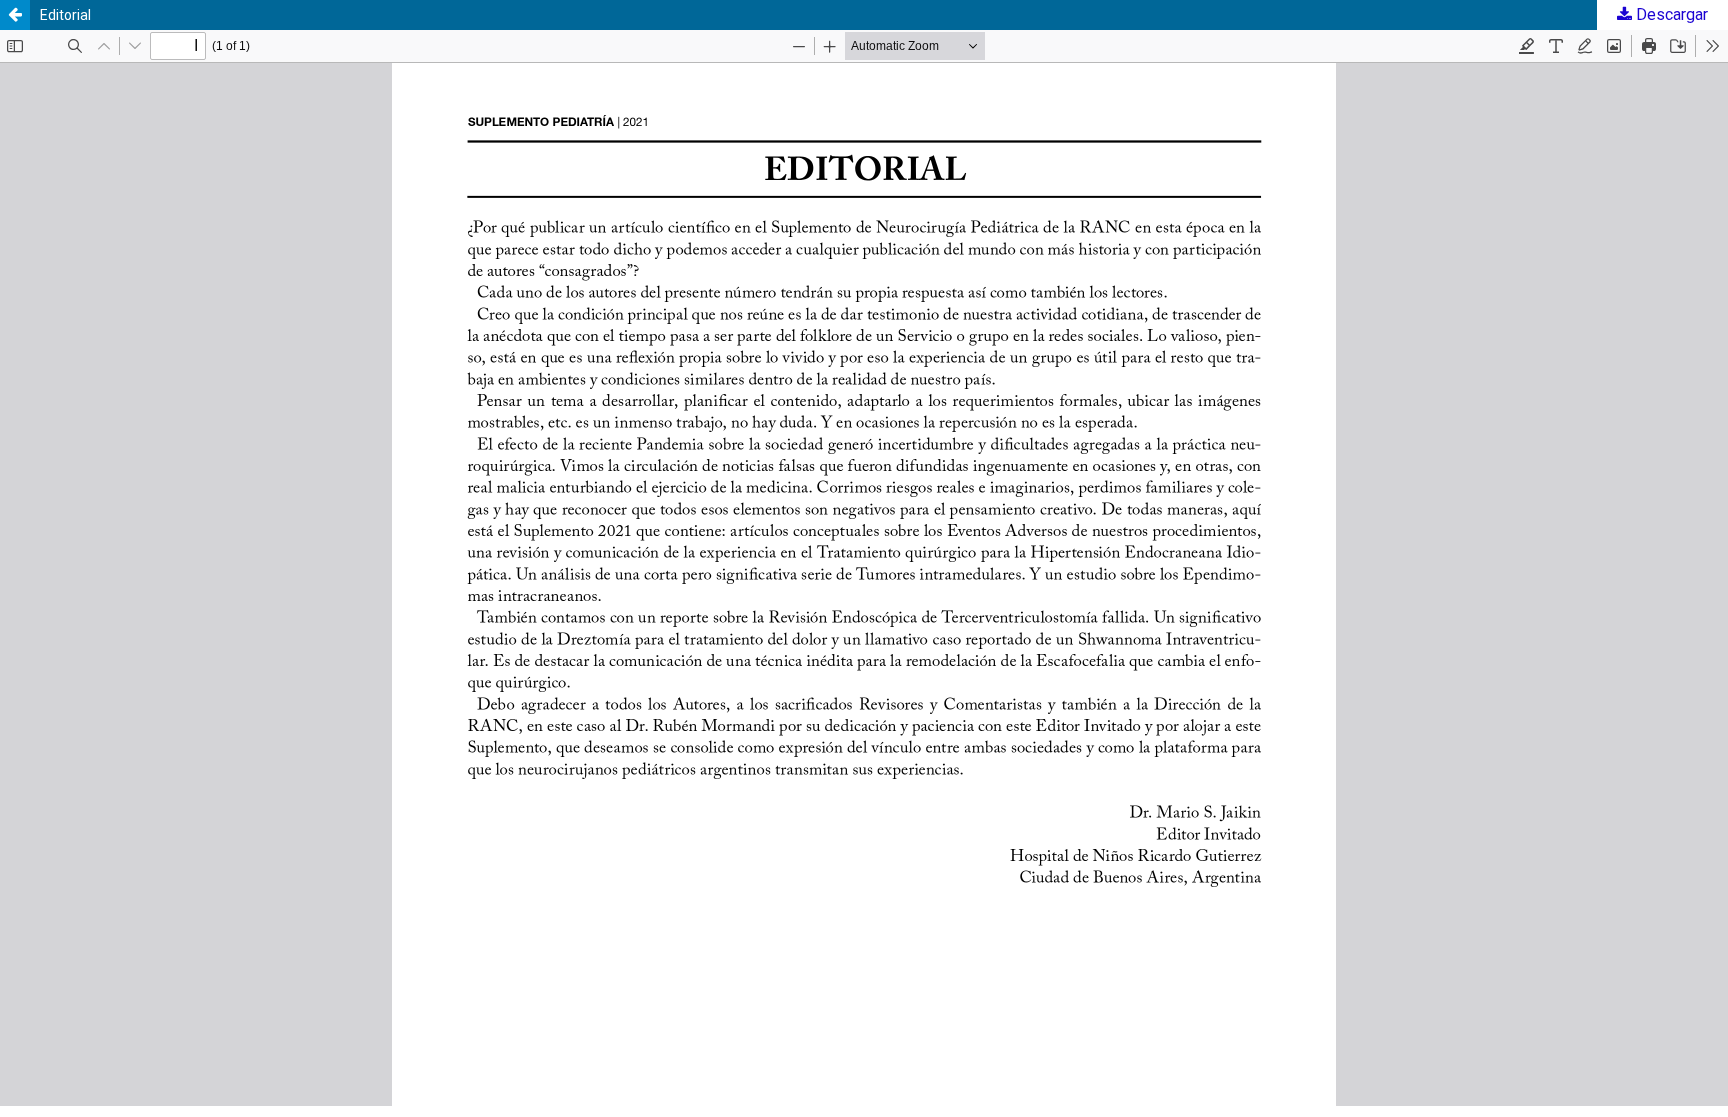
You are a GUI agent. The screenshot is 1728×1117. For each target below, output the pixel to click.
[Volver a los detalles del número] (15, 15)
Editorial (65, 15)
